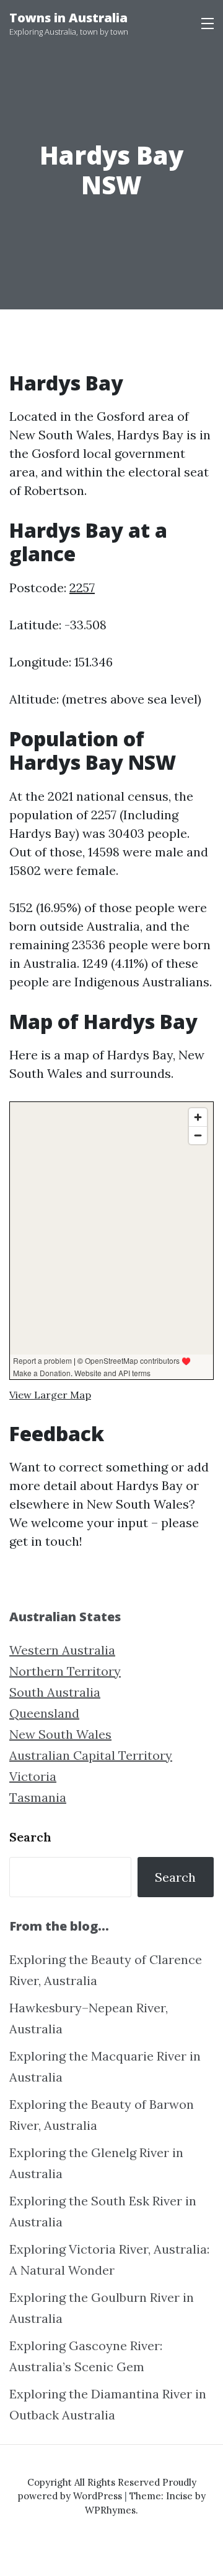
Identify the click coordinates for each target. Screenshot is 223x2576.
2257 (82, 588)
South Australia (55, 1692)
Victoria (33, 1776)
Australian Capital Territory (91, 1755)
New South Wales (60, 1734)
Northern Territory (65, 1671)
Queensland (44, 1713)
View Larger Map (50, 1395)
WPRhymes (110, 2510)
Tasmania (38, 1797)
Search (30, 1837)
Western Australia (62, 1650)
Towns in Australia (68, 18)
